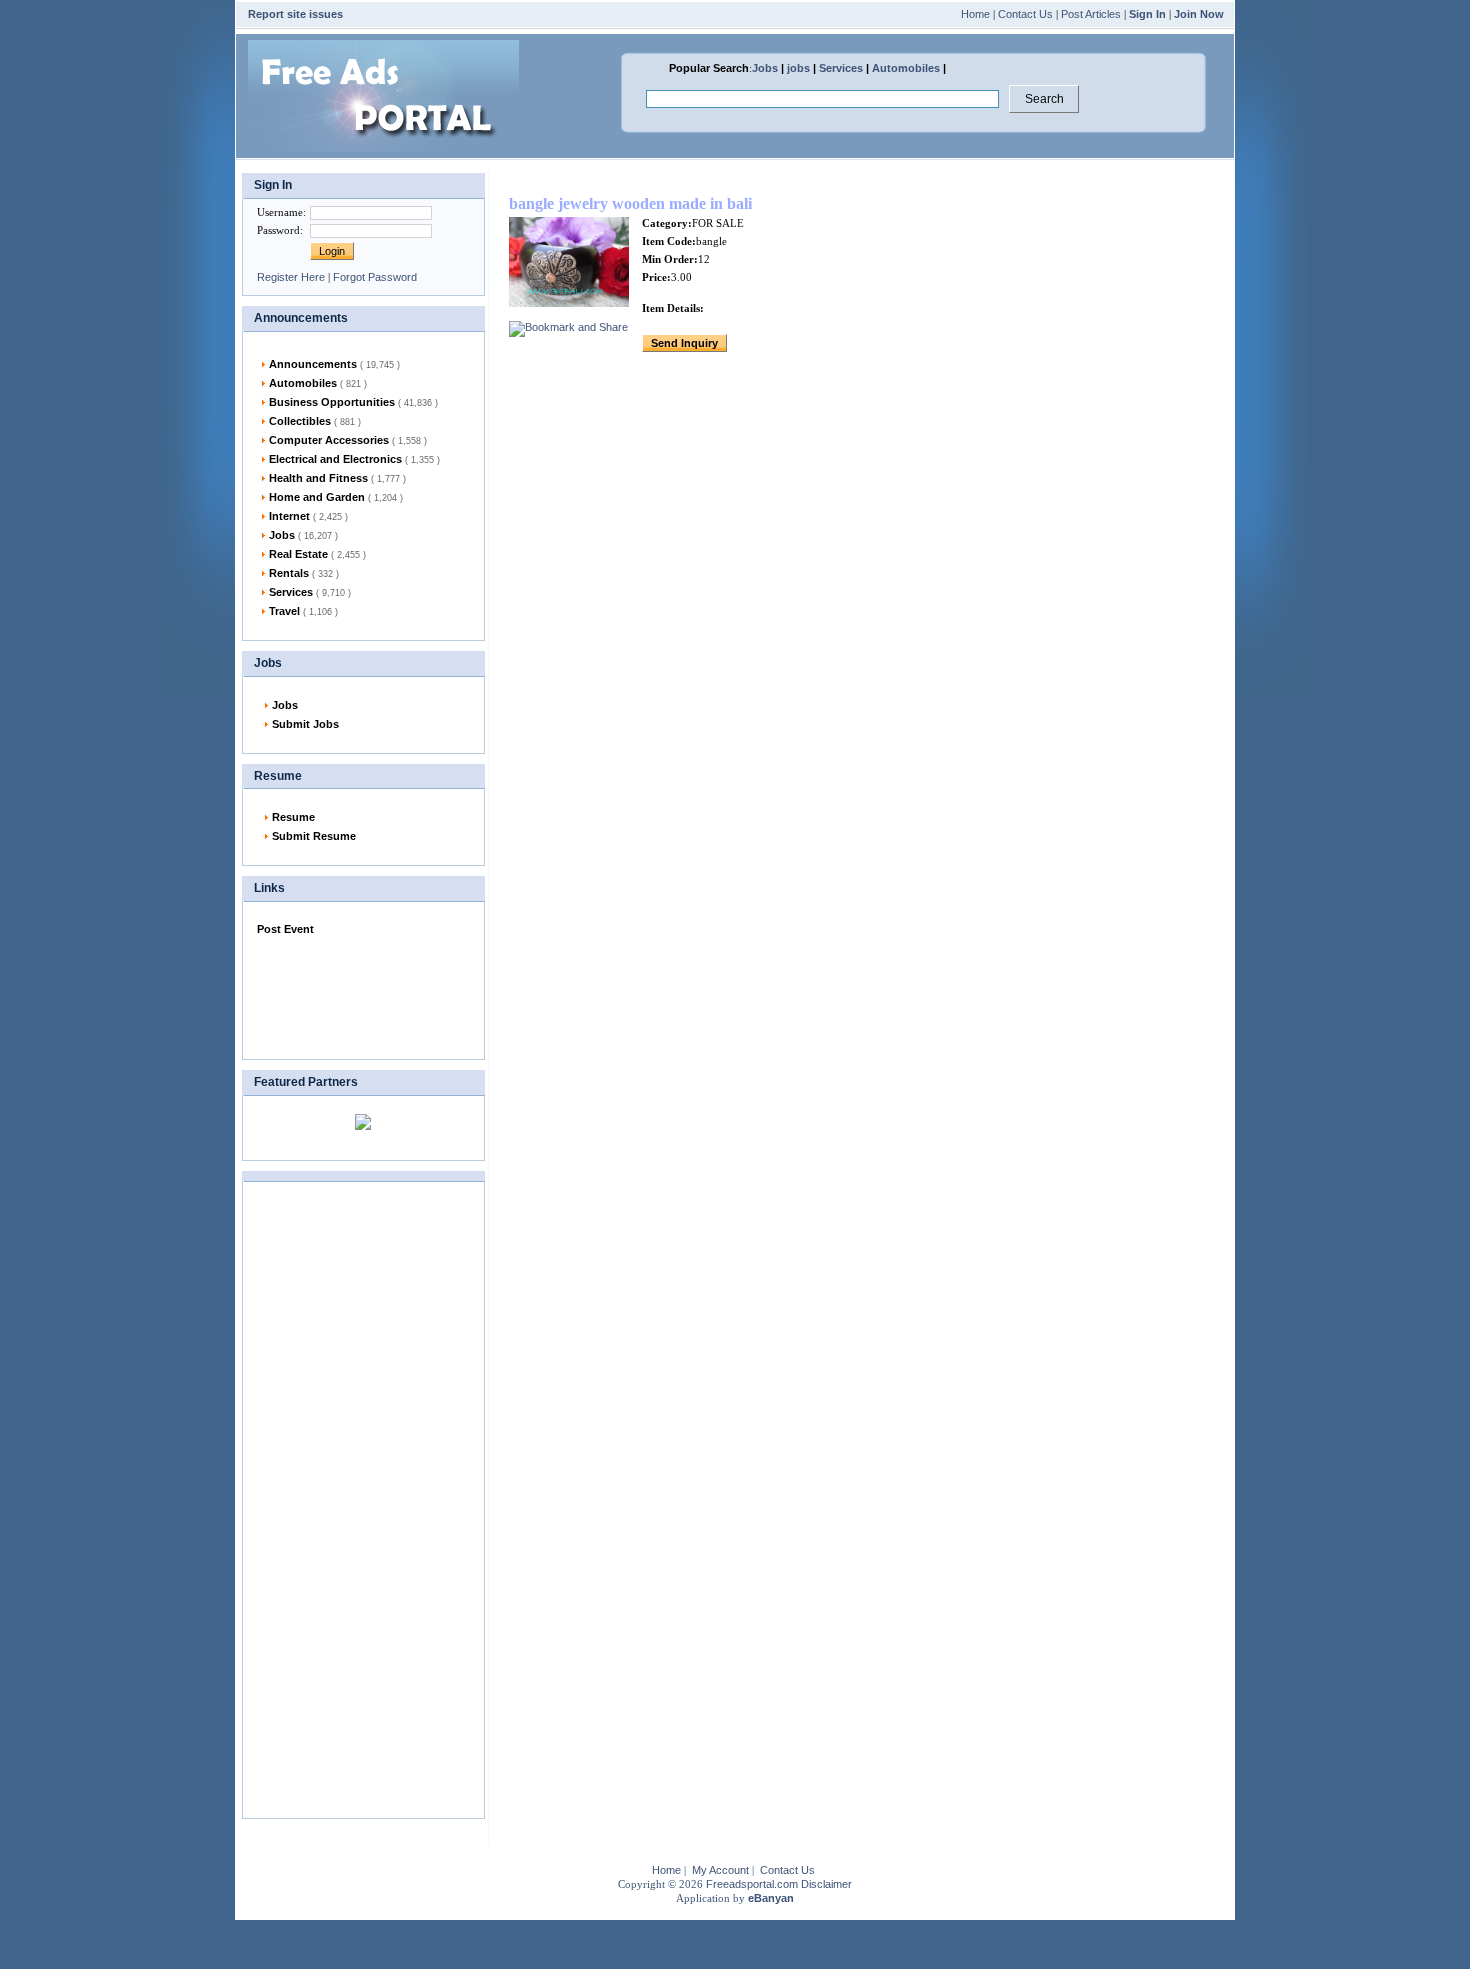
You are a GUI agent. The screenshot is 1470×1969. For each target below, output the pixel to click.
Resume (293, 817)
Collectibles (315, 421)
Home (975, 14)
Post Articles (1091, 14)
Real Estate (317, 554)
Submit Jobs (305, 724)
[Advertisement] (357, 993)
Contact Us (1025, 14)
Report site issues (295, 14)
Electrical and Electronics (354, 459)
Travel (303, 611)
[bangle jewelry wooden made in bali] (569, 303)
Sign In (1147, 14)
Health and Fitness (337, 478)
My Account (720, 1870)
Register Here (291, 277)
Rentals (304, 573)
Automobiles (906, 68)
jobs (798, 68)
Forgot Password (375, 277)
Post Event (285, 929)
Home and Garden (336, 497)
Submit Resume (314, 836)
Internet (308, 516)
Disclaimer (826, 1884)
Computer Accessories (348, 440)
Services (841, 68)
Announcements (334, 364)
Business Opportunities (353, 402)
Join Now (1199, 14)
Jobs (765, 68)
